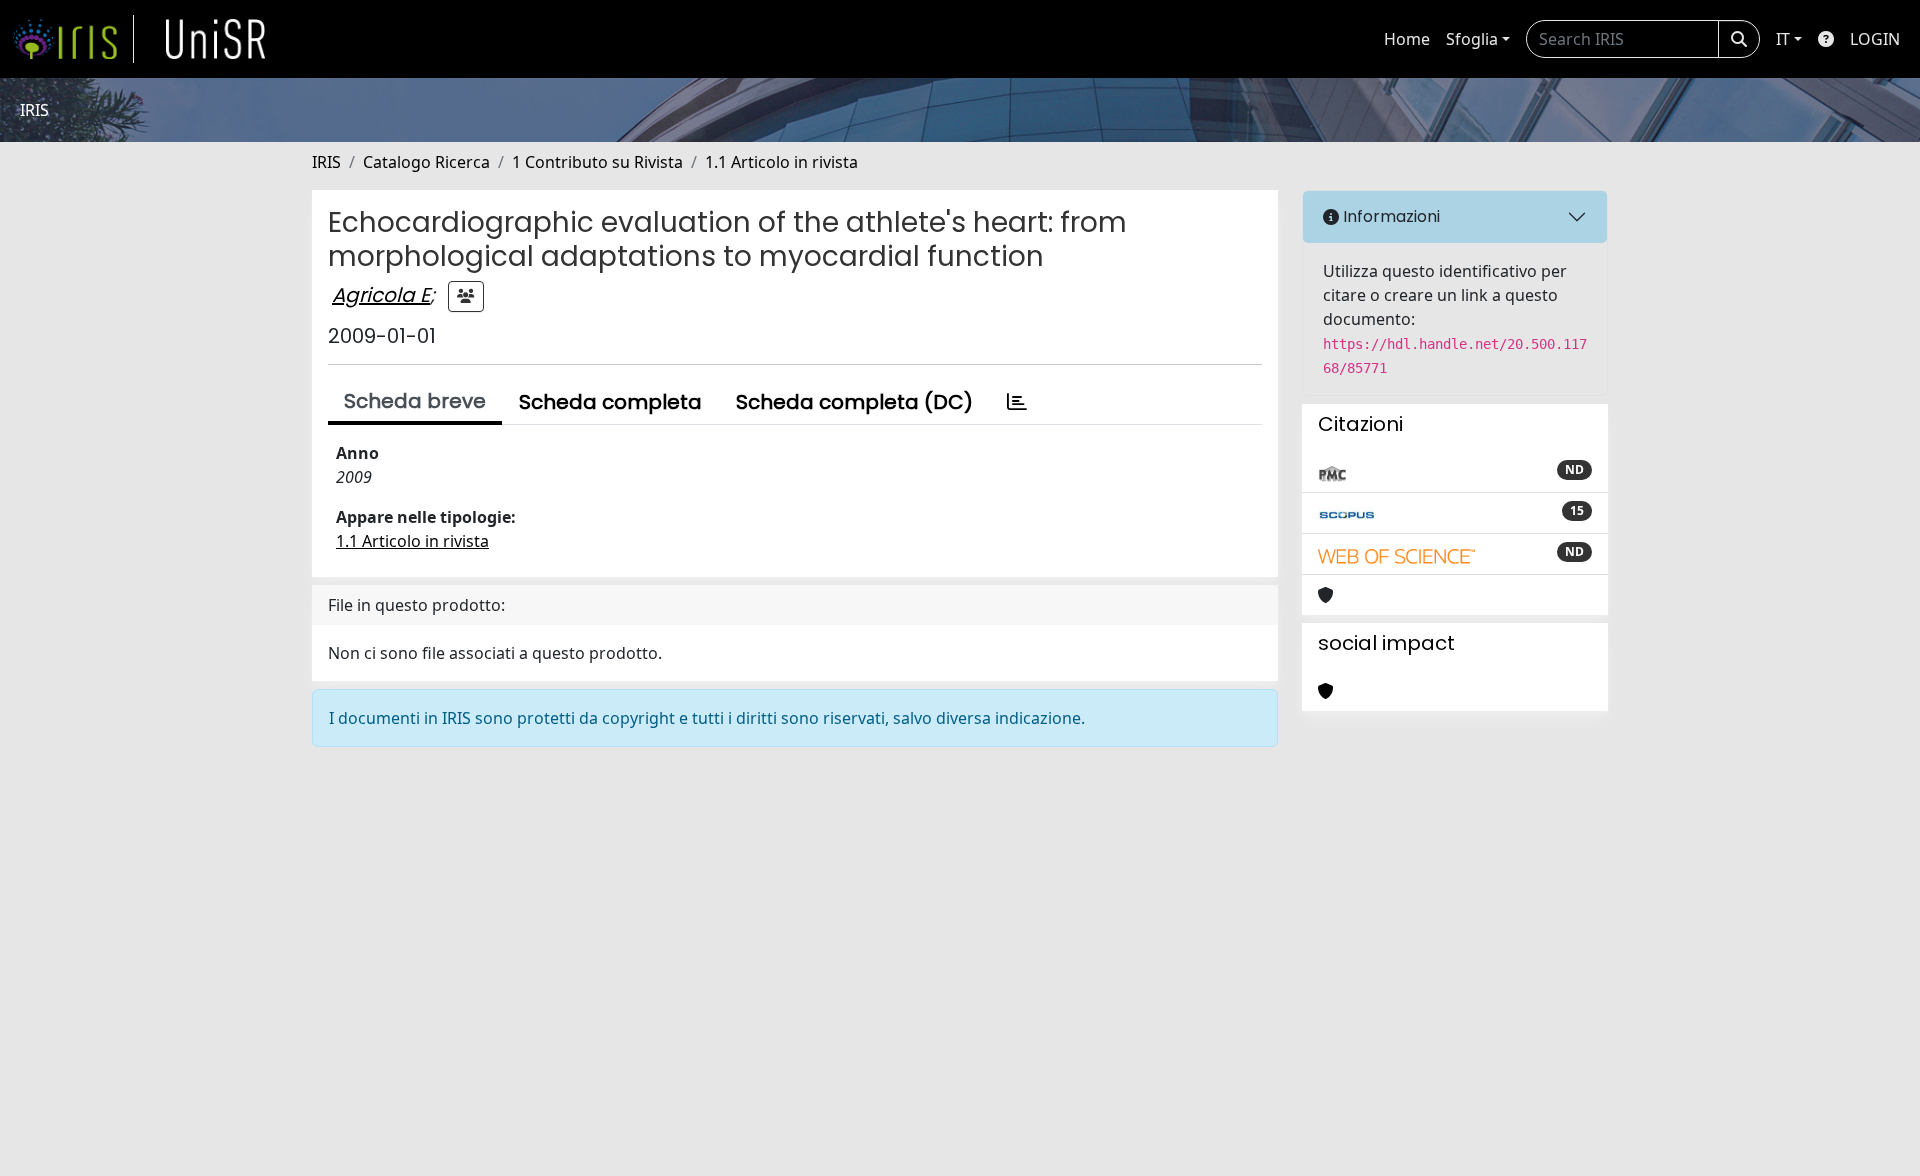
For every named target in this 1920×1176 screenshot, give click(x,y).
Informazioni (1389, 216)
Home (1407, 39)
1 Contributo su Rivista (597, 162)
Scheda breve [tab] (415, 401)
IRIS (326, 162)
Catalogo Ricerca (426, 162)
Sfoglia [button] (1472, 39)
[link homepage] (73, 39)
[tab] (1017, 402)
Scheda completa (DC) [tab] (854, 402)
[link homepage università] (216, 39)
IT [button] (1783, 39)
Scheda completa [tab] (610, 402)
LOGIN (1875, 39)
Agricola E (381, 295)
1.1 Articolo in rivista (781, 162)
